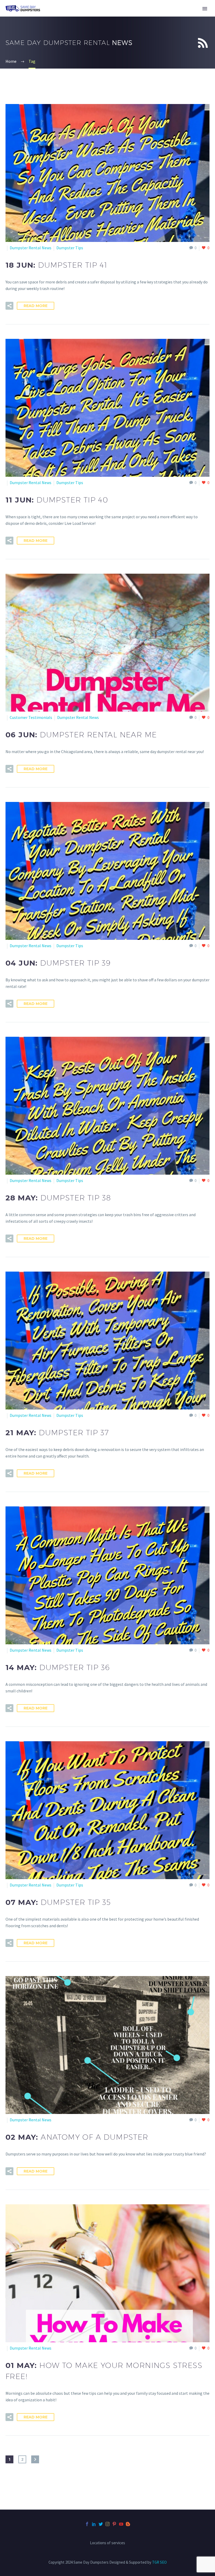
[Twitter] (101, 2524)
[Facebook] (87, 2524)
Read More (36, 306)
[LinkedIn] (94, 2524)
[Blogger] (128, 2524)
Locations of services (107, 2543)
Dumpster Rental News (31, 248)
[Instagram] (107, 2524)
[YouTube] (121, 2524)
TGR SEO (159, 2562)
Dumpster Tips (70, 248)
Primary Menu (205, 9)
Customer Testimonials (31, 717)
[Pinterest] (114, 2524)
